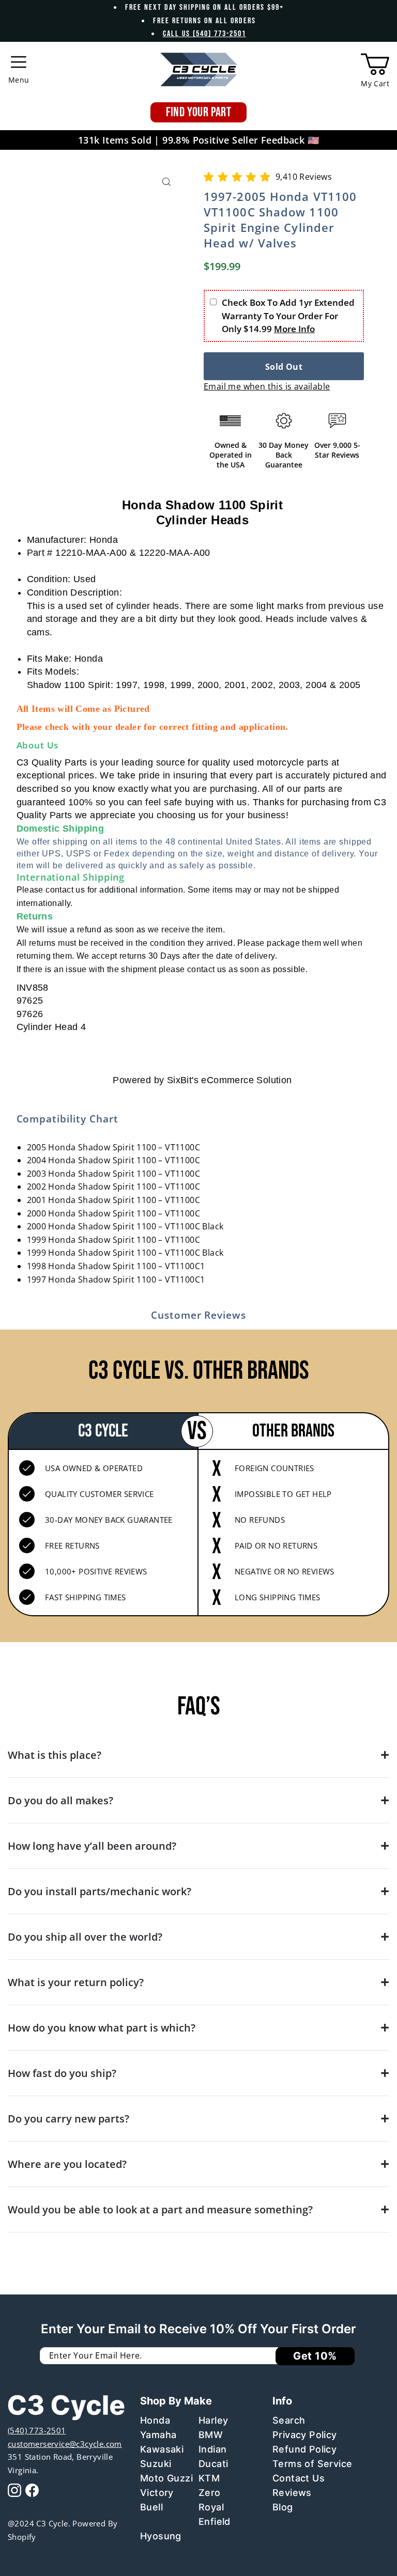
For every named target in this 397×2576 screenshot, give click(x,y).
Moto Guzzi (166, 2478)
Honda (155, 2420)
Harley (213, 2420)
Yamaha (158, 2435)
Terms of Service (312, 2464)
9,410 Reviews (304, 177)
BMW (211, 2435)
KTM (209, 2478)
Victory (157, 2493)
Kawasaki (162, 2449)
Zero (210, 2493)
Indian (212, 2449)
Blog (283, 2507)
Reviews (292, 2493)
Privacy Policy (305, 2435)
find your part (199, 112)
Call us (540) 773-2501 (204, 34)
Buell (151, 2507)
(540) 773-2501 (37, 2430)
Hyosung (161, 2536)
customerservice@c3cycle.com (65, 2444)
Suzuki (156, 2464)
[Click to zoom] (166, 182)
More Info (294, 329)
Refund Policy (304, 2449)
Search (289, 2420)
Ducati (213, 2464)
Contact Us (299, 2478)
